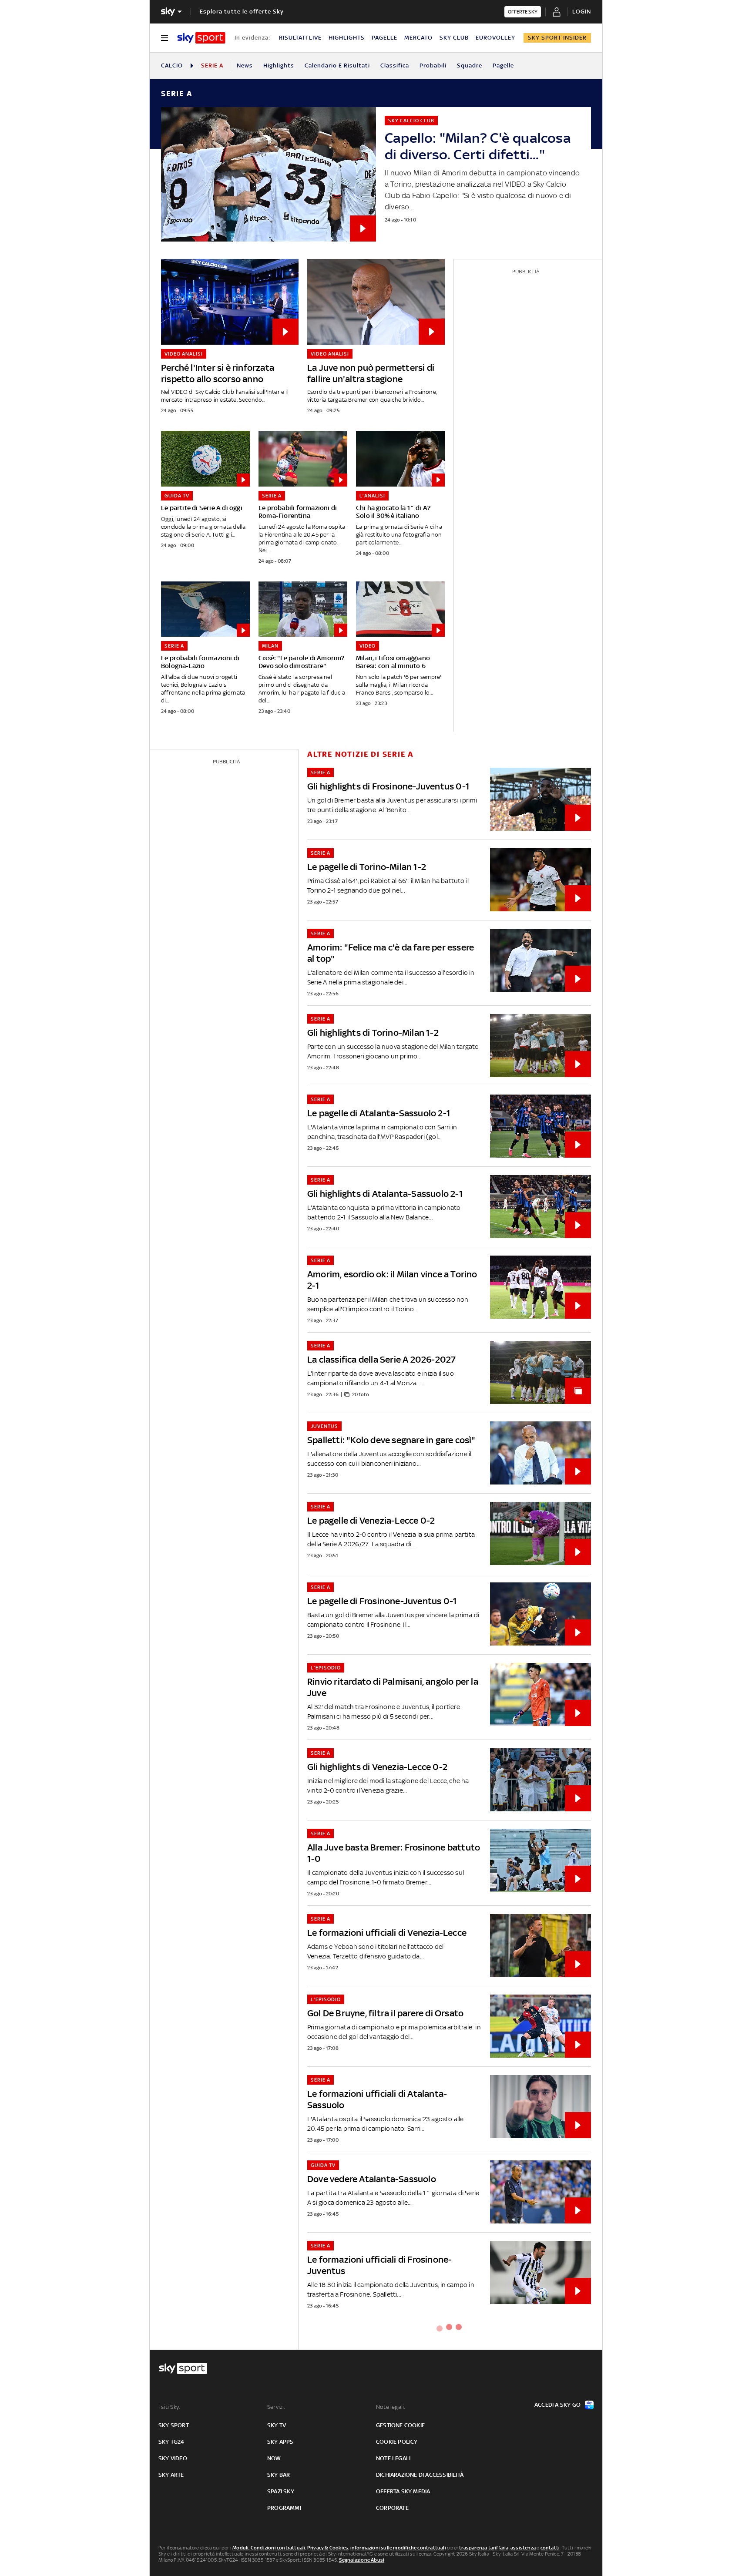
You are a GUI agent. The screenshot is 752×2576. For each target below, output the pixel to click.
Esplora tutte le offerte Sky (242, 12)
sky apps (280, 2442)
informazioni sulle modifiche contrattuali (398, 2548)
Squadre (470, 65)
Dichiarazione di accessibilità (420, 2475)
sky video (173, 2458)
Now (274, 2458)
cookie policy (397, 2442)
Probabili (433, 65)
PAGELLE (384, 38)
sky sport (174, 2425)
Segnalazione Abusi (362, 2560)
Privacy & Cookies (328, 2548)
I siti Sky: (169, 2407)
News (245, 65)
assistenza (523, 2548)
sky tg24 (171, 2442)
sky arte (171, 2475)
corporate (392, 2508)
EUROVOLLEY (495, 38)
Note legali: (391, 2407)
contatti (550, 2548)
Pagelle (503, 65)
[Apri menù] (164, 38)
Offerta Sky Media (403, 2491)
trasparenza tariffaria (484, 2548)
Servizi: (276, 2407)
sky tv (277, 2425)
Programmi (284, 2508)
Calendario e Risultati (337, 65)
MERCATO (418, 38)
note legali (393, 2458)
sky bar (279, 2475)
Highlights (279, 65)
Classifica (395, 65)
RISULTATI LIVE (300, 38)
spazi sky (281, 2491)
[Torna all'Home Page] (201, 38)
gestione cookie (400, 2425)
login (582, 12)
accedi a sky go (557, 2405)
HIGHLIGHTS (347, 38)
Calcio (172, 65)
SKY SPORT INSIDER (557, 38)
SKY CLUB (454, 38)
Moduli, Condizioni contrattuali (269, 2548)
